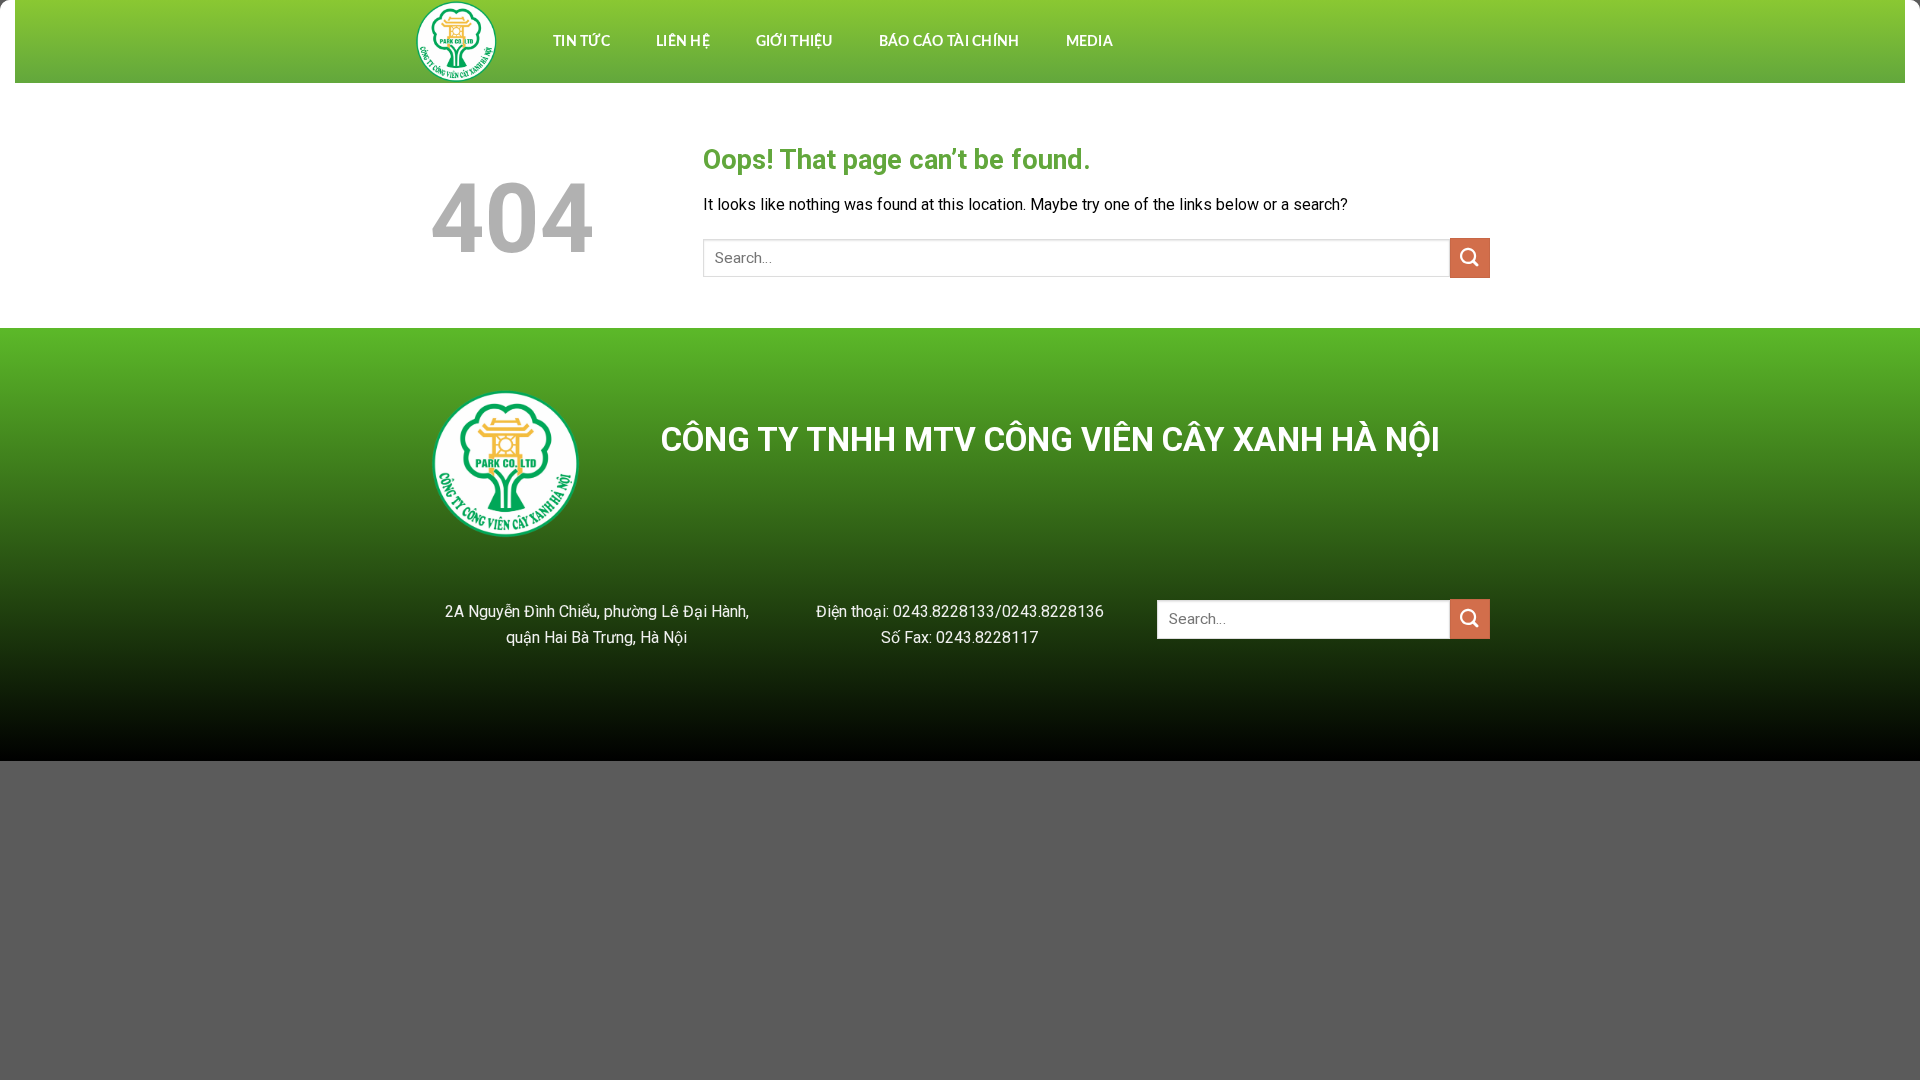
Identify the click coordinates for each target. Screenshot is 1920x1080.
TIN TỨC (581, 42)
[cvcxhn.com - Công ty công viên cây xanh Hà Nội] (457, 41)
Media (1089, 42)
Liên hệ (683, 42)
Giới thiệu (794, 42)
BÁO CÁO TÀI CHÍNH (949, 42)
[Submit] (1470, 257)
